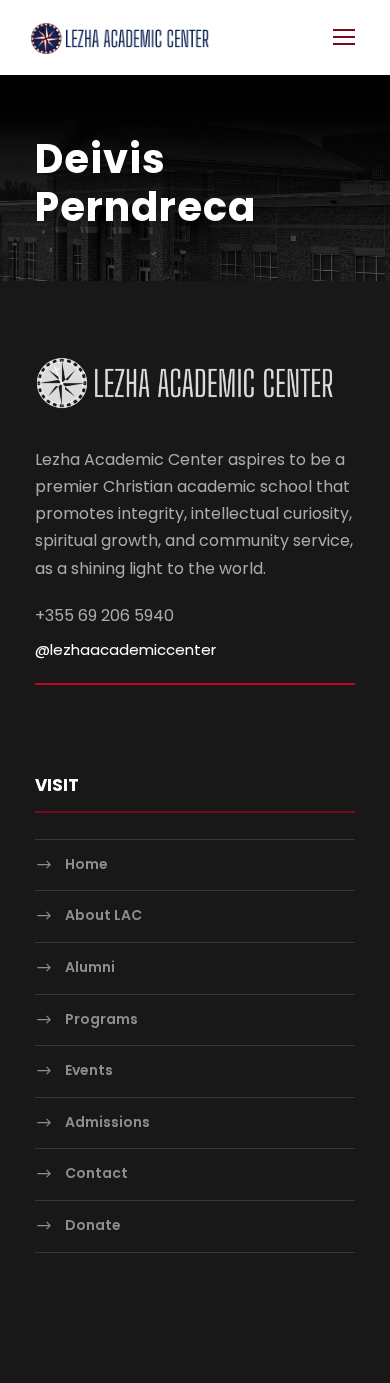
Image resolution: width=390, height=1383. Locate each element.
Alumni (90, 967)
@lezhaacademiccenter (125, 649)
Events (89, 1070)
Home (86, 864)
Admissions (107, 1122)
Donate (93, 1225)
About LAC (103, 916)
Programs (101, 1019)
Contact (96, 1173)
